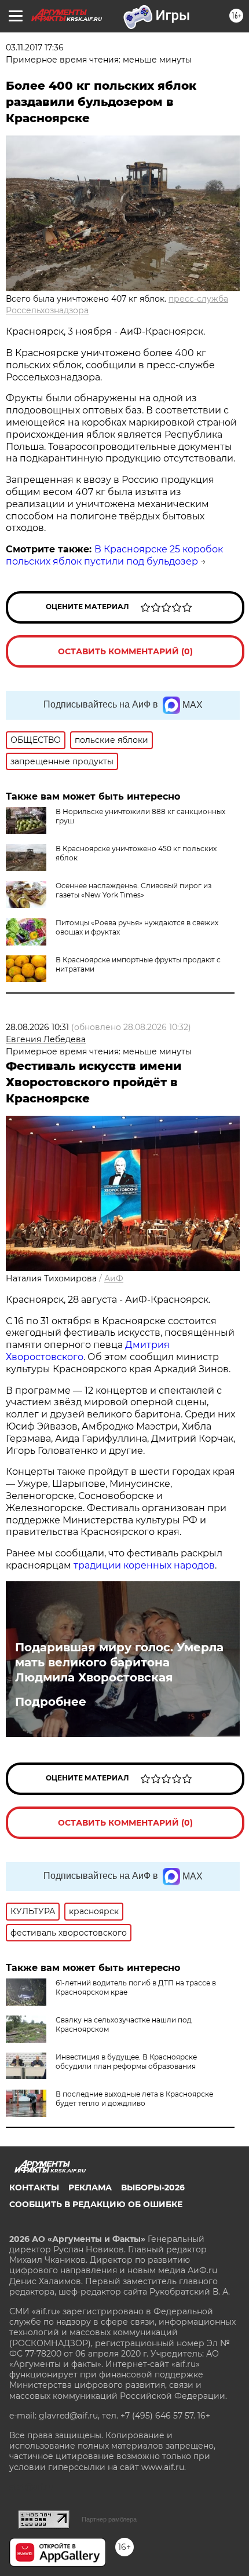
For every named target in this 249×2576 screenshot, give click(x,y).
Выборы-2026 (153, 2187)
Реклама (90, 2187)
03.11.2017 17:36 (35, 47)
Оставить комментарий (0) (125, 651)
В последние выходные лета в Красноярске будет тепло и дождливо (134, 2099)
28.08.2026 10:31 (37, 1027)
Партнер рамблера (109, 2519)
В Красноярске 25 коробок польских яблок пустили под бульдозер (114, 555)
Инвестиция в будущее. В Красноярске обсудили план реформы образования (126, 2062)
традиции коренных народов (144, 1565)
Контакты (34, 2187)
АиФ (114, 1278)
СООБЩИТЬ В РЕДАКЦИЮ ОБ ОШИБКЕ (96, 2204)
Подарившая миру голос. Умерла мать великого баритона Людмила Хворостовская (119, 1662)
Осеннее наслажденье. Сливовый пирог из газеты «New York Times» (133, 890)
